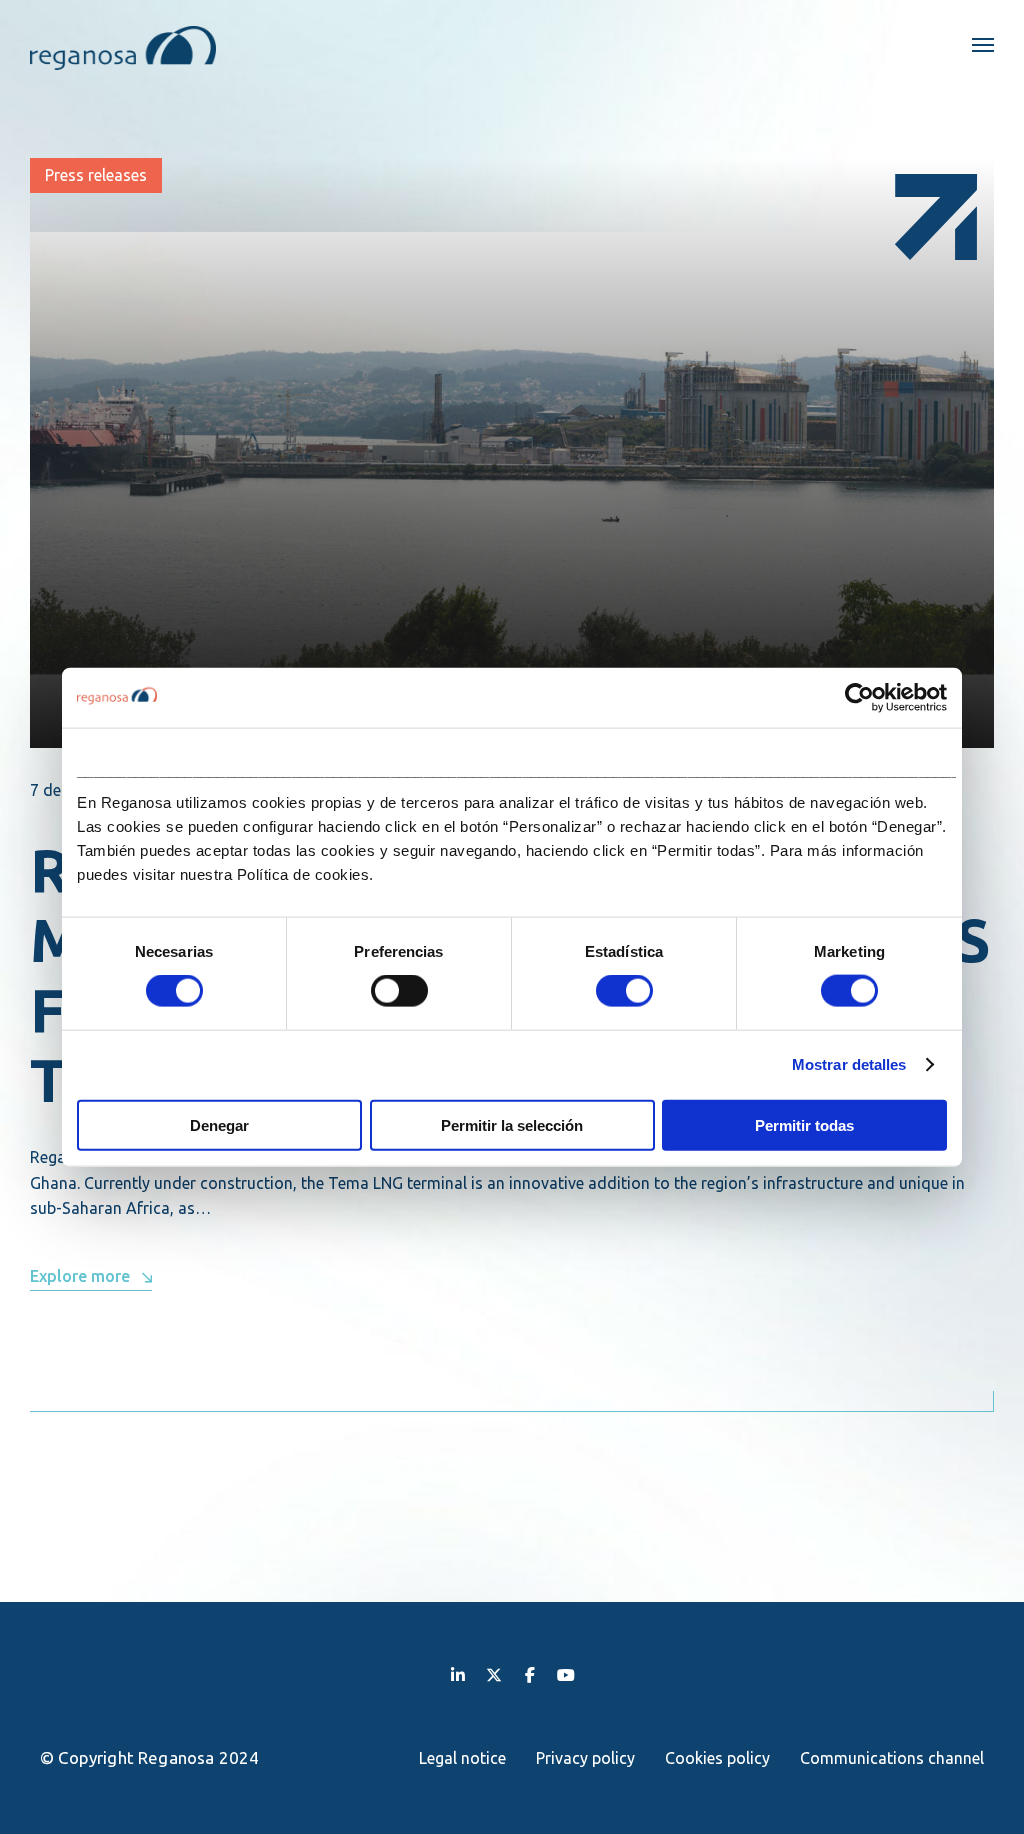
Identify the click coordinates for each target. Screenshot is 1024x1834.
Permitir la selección (512, 1124)
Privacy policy (585, 1758)
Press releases (96, 175)
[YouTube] (566, 1674)
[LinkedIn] (458, 1674)
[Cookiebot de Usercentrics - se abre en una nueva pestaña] (859, 698)
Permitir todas (804, 1124)
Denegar (219, 1124)
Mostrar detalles (849, 1064)
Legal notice (462, 1758)
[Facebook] (530, 1674)
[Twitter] (494, 1674)
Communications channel (892, 1758)
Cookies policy (717, 1758)
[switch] (399, 991)
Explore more (80, 1276)
